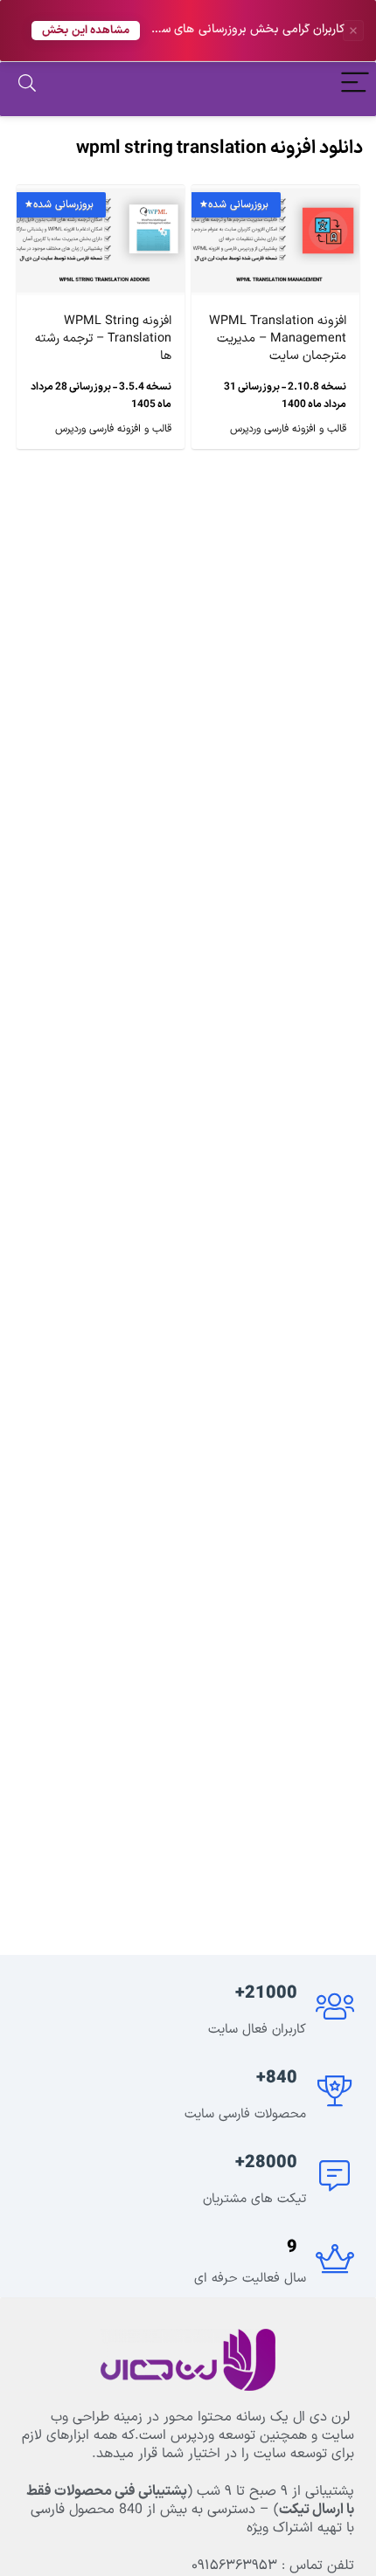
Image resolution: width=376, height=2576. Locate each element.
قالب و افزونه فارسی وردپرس (288, 429)
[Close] (353, 31)
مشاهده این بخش (86, 30)
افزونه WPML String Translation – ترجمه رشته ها (103, 338)
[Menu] (355, 85)
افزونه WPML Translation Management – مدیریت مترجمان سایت (278, 338)
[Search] (27, 85)
